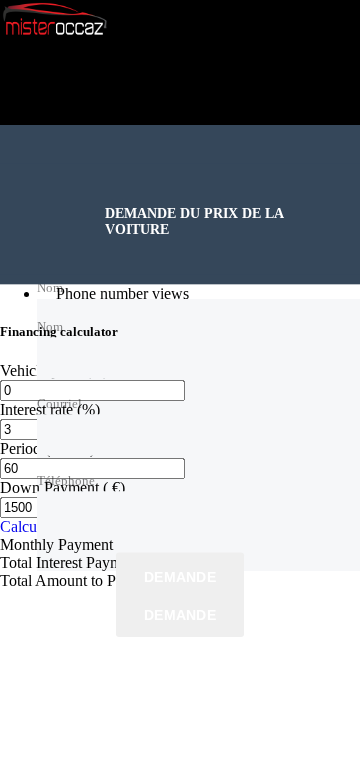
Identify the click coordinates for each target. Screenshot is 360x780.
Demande (180, 577)
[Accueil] (55, 32)
